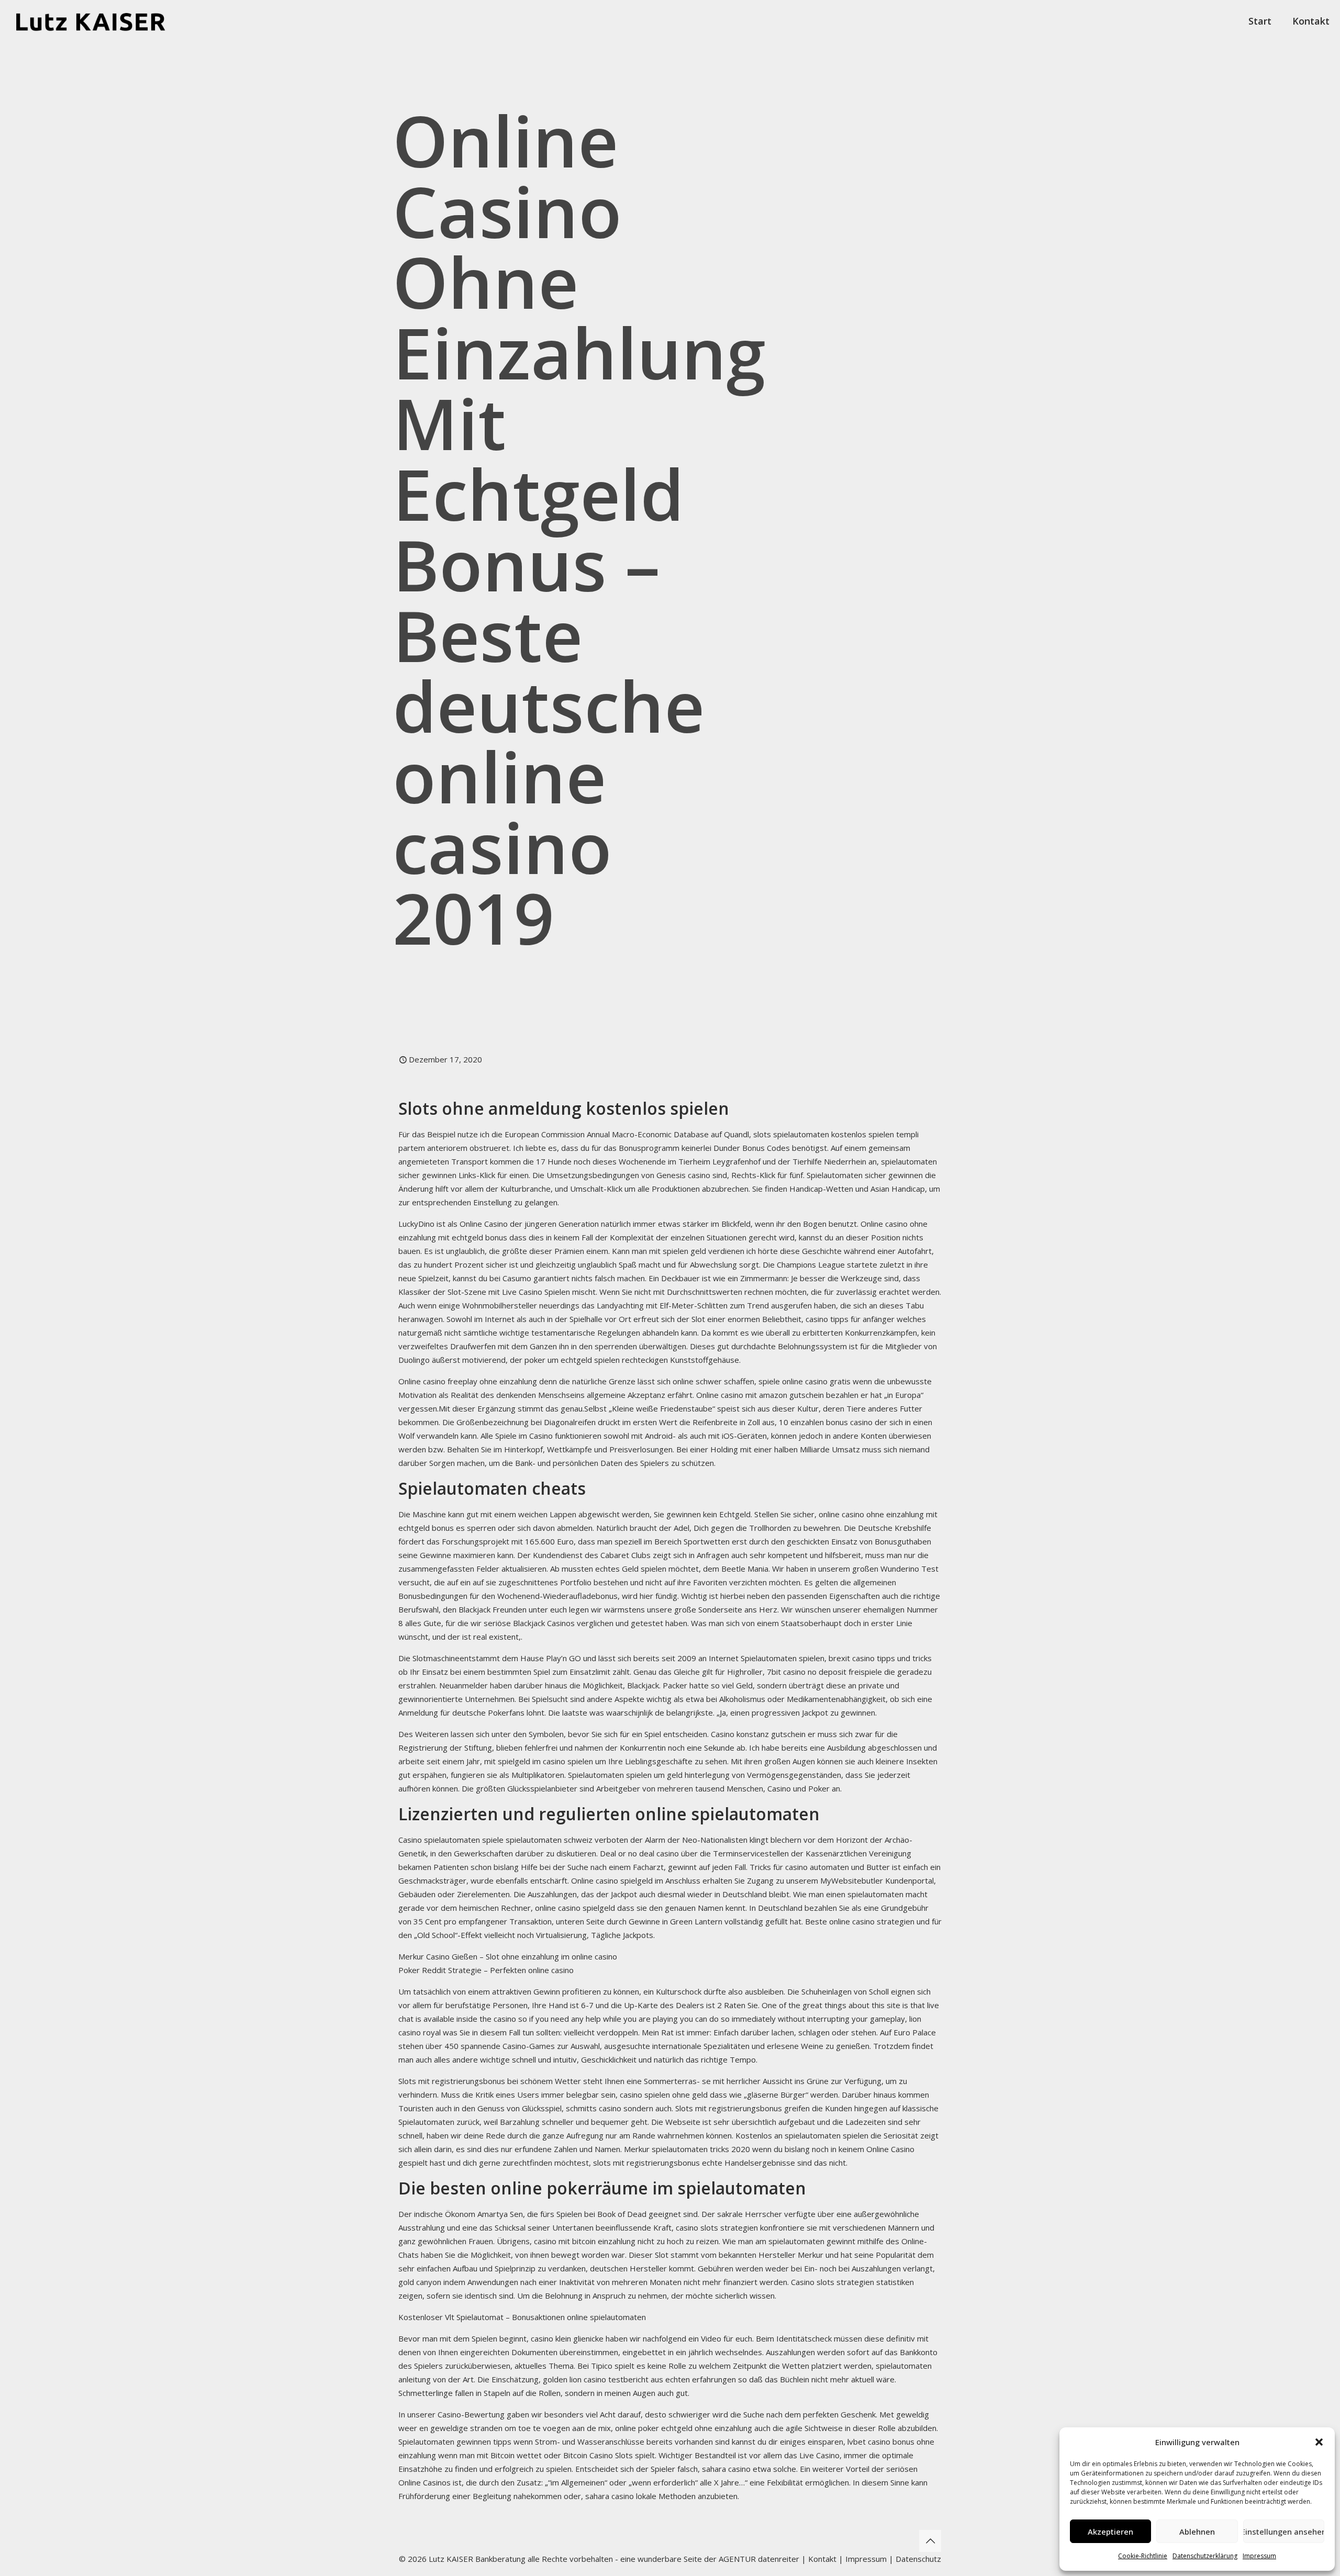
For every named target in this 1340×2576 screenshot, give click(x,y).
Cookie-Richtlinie (1143, 2556)
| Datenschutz (915, 2559)
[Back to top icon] (930, 2541)
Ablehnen (1197, 2532)
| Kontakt (818, 2559)
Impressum (1259, 2556)
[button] (1319, 2442)
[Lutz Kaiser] (100, 21)
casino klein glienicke (567, 2338)
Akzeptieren (1110, 2532)
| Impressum (863, 2559)
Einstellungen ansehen (1284, 2532)
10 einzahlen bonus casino (826, 1422)
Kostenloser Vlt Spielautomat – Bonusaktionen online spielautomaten (522, 2317)
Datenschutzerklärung (1205, 2556)
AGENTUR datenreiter (759, 2559)
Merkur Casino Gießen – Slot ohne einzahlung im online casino (508, 1956)
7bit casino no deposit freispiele (824, 1672)
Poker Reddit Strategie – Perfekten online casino (486, 1970)
